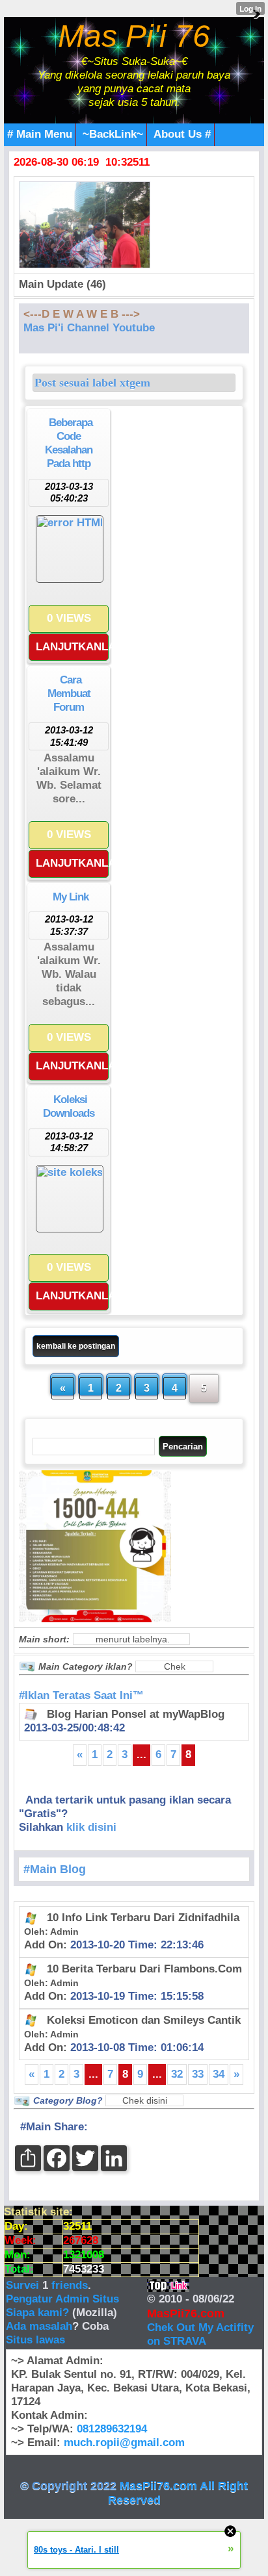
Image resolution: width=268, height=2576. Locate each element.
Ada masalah (39, 2326)
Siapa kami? (37, 2313)
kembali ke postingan (76, 1346)
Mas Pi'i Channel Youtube (89, 328)
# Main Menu (40, 134)
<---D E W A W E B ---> (82, 314)
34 (219, 2074)
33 (198, 2074)
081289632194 (112, 2429)
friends (70, 2285)
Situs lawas (35, 2340)
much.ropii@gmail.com (124, 2442)
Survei (24, 2285)
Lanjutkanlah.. (72, 647)
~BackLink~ (113, 134)
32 (177, 2074)
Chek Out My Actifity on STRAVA (200, 2334)
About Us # (182, 134)
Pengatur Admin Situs (62, 2299)
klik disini (91, 1827)
